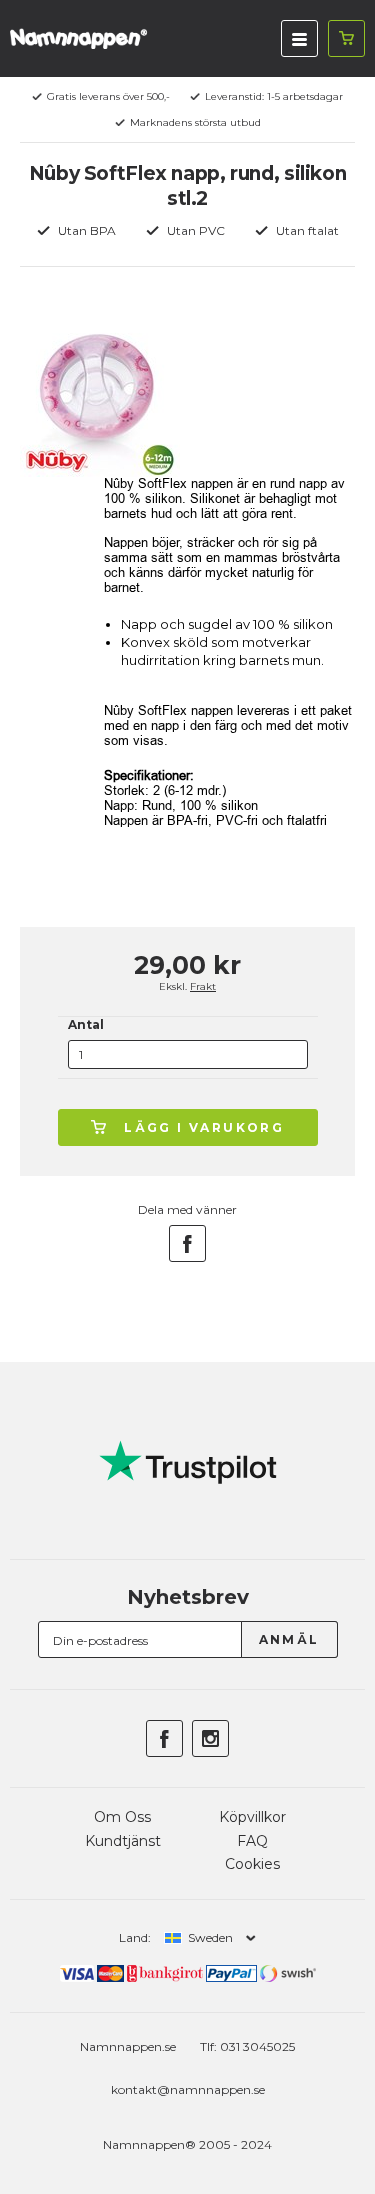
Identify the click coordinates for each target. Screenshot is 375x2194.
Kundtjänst (123, 1841)
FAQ (252, 1841)
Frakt (203, 986)
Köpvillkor (252, 1817)
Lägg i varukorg (204, 1127)
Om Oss (122, 1817)
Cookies (252, 1864)
